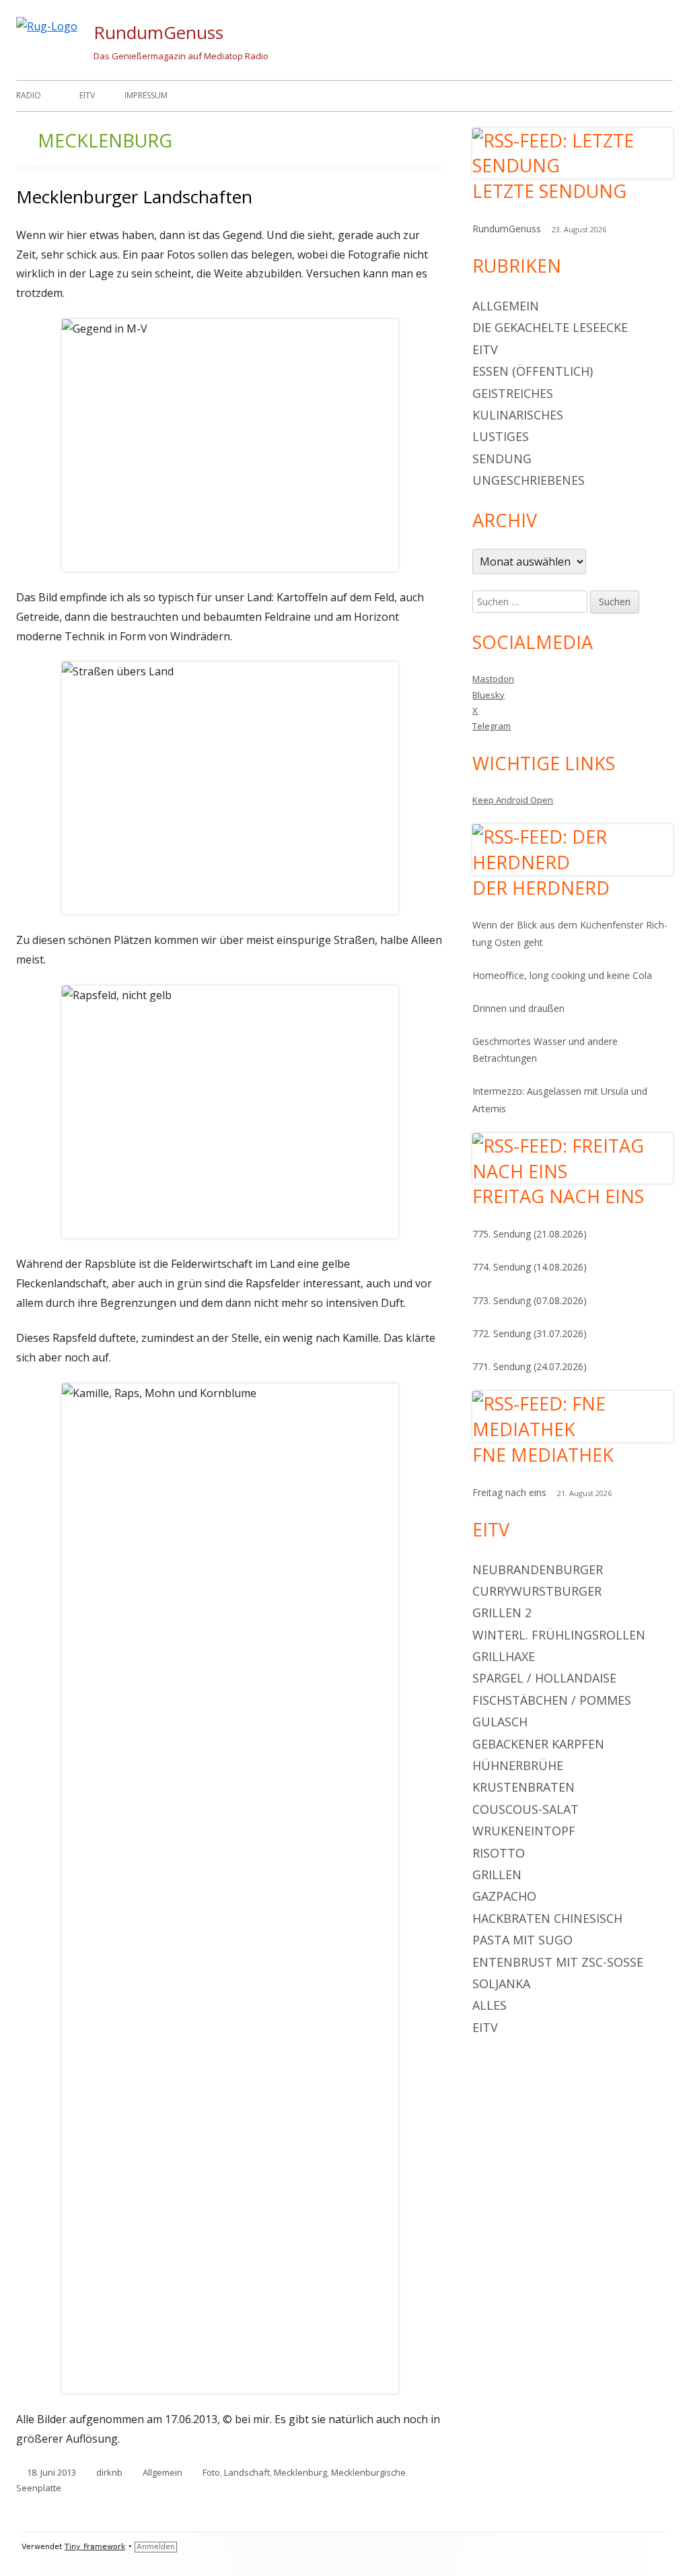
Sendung (502, 459)
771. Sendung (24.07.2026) (530, 1366)
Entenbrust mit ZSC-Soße (558, 1962)
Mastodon (493, 679)
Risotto (499, 1853)
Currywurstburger (537, 1591)
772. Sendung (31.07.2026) (530, 1333)
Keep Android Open (513, 800)
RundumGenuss (158, 32)
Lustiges (501, 436)
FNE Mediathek (543, 1455)
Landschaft (247, 2472)
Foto (211, 2472)
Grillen (497, 1874)
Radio (29, 95)
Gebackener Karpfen (538, 1744)
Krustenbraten (523, 1787)
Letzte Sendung (549, 191)
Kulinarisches (518, 415)
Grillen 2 (502, 1613)
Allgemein (162, 2472)
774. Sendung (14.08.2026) (530, 1267)
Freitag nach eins (558, 1196)
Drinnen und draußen (518, 1008)
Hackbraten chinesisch (547, 1918)
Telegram (492, 726)
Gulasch (500, 1722)
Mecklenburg (300, 2472)
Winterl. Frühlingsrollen (559, 1635)
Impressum (146, 95)
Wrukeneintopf (524, 1831)
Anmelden (156, 2547)
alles (489, 2005)
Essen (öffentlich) (533, 371)
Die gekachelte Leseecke (550, 327)
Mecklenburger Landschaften (134, 197)
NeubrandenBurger (538, 1569)
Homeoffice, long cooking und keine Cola (562, 975)
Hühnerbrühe (518, 1765)
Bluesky (488, 695)
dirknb (109, 2472)
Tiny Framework (95, 2547)
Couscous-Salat (525, 1809)
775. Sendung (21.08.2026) (530, 1234)
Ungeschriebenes (529, 480)
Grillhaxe (504, 1656)
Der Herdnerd (541, 888)
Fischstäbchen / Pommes (552, 1700)
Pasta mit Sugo (522, 1940)
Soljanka (501, 1984)
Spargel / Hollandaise (544, 1678)
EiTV (87, 95)
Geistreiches (513, 393)
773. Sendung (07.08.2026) (530, 1300)
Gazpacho (504, 1896)
